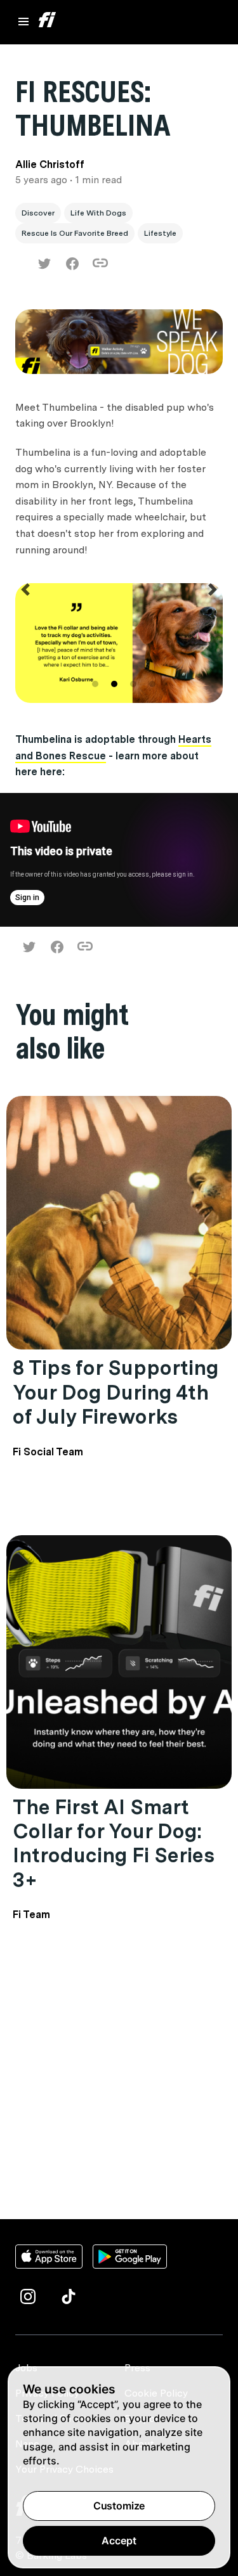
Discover (38, 213)
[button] (26, 645)
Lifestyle (160, 233)
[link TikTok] (69, 2296)
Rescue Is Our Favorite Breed (75, 233)
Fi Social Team (48, 1452)
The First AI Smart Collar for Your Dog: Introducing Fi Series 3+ (113, 1843)
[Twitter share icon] (44, 264)
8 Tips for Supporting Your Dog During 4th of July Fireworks (116, 1392)
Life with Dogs (98, 213)
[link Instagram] (28, 2296)
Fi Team (31, 1915)
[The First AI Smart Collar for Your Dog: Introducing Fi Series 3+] (119, 1662)
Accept (119, 2541)
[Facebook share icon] (72, 264)
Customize (119, 2506)
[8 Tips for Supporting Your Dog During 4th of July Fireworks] (119, 1223)
